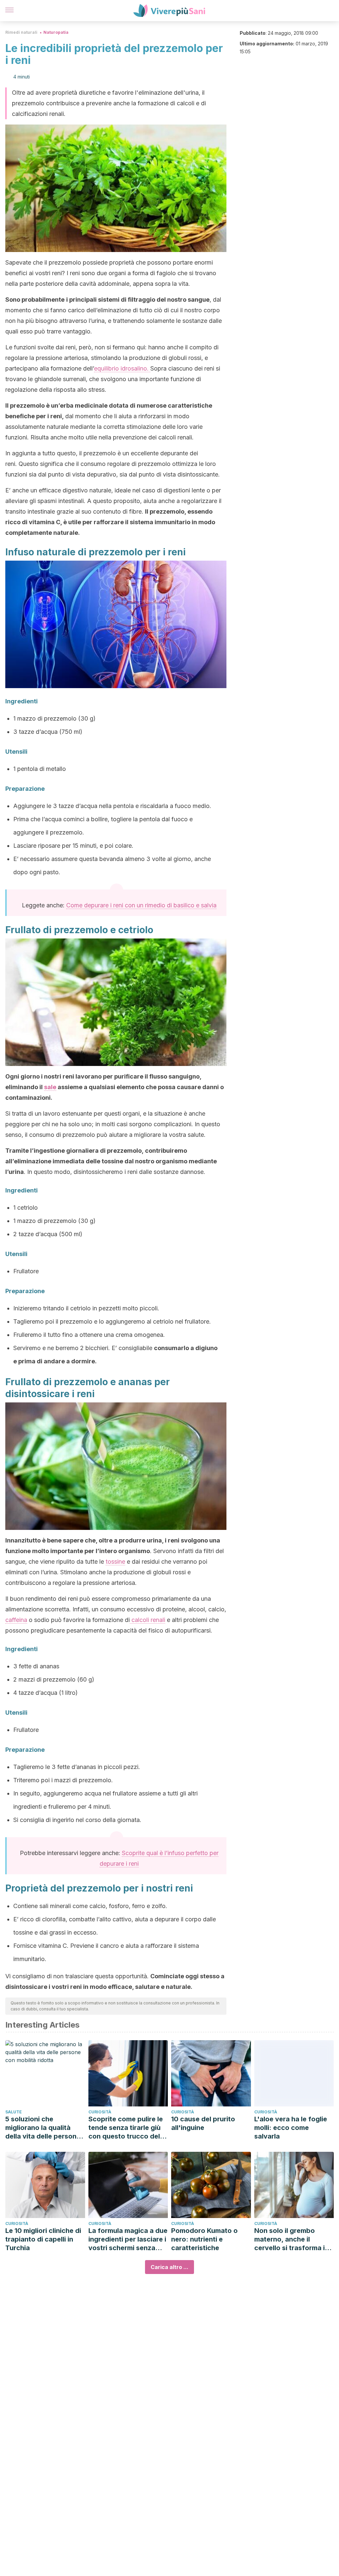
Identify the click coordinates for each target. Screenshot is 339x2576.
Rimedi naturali (21, 32)
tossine (115, 1562)
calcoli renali (147, 1620)
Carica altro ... (169, 2267)
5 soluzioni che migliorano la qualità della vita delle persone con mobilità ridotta (43, 2128)
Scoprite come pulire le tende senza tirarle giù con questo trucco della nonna (127, 2128)
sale (50, 1087)
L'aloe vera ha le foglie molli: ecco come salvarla (291, 2128)
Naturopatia (56, 32)
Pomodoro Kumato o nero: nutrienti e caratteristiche (204, 2239)
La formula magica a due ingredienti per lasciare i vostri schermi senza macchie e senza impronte (128, 2239)
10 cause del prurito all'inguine (203, 2123)
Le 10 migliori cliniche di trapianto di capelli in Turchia (43, 2239)
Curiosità (100, 2112)
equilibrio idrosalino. (122, 368)
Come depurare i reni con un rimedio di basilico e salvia (141, 905)
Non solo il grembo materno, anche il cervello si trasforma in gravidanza (291, 2239)
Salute (14, 2112)
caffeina (16, 1620)
